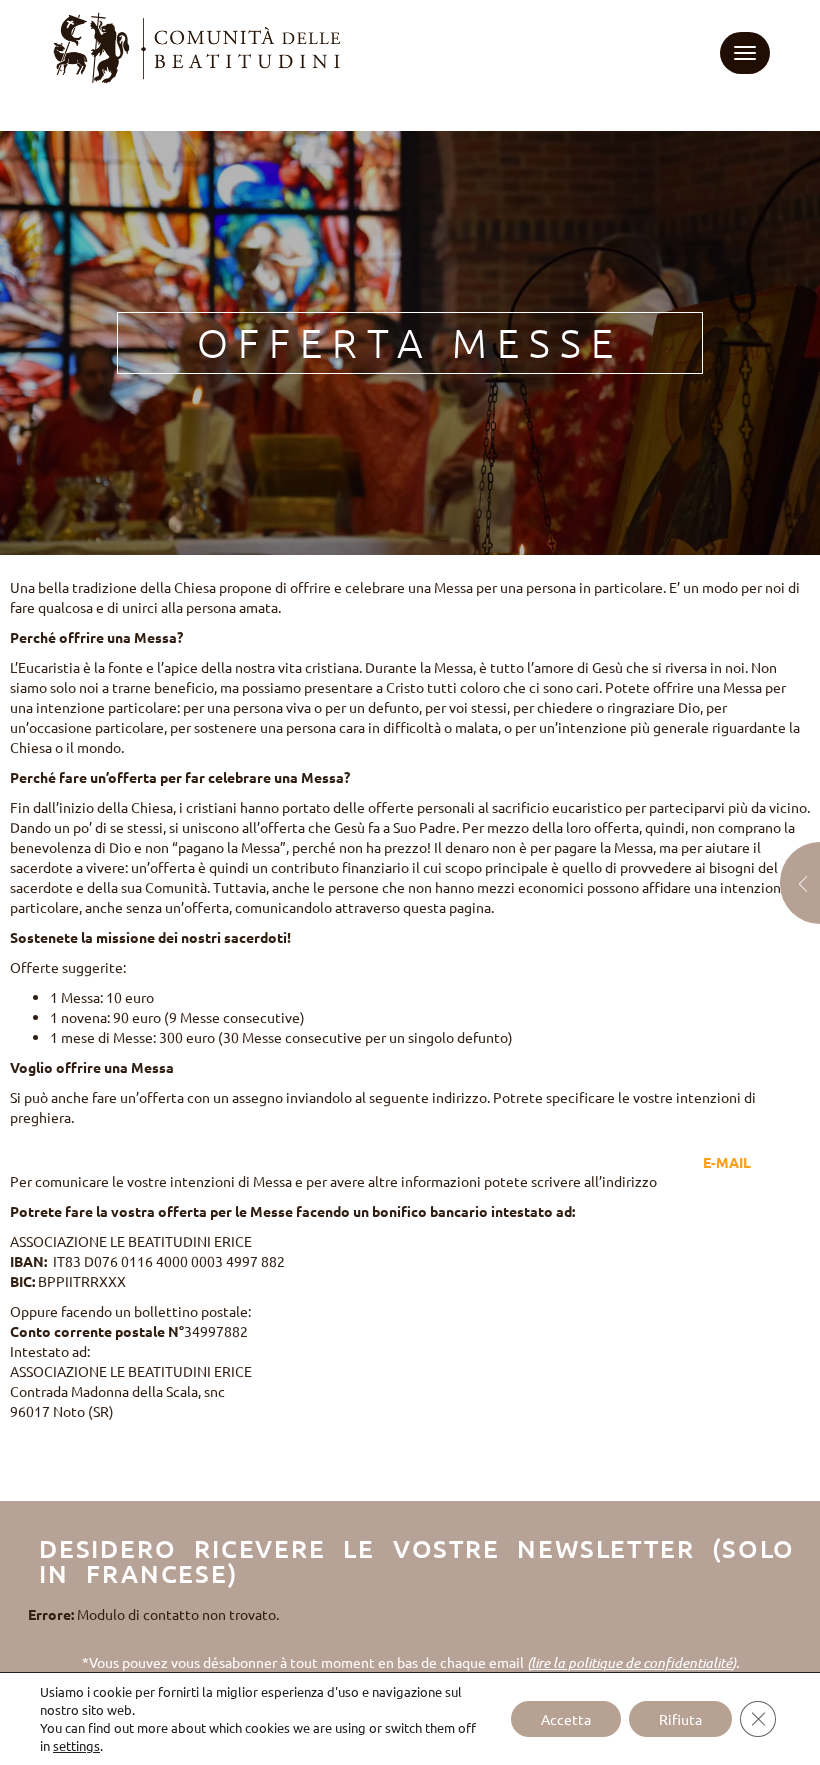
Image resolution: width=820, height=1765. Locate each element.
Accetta (566, 1719)
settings (76, 1745)
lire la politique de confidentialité (631, 1662)
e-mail (727, 1162)
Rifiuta (680, 1719)
